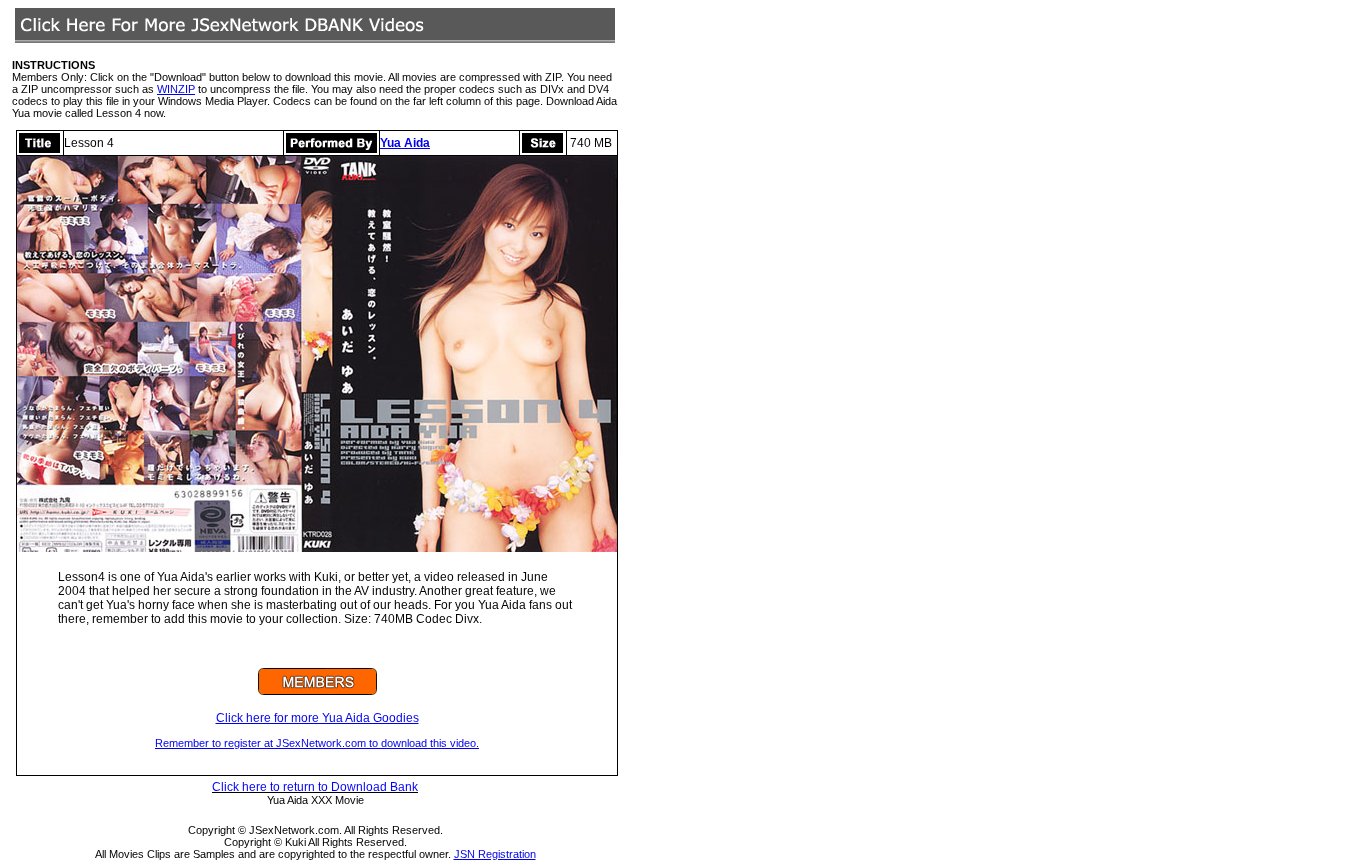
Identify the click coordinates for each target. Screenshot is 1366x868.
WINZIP (176, 89)
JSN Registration (495, 854)
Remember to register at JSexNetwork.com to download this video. (317, 743)
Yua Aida (405, 143)
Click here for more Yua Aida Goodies (317, 718)
